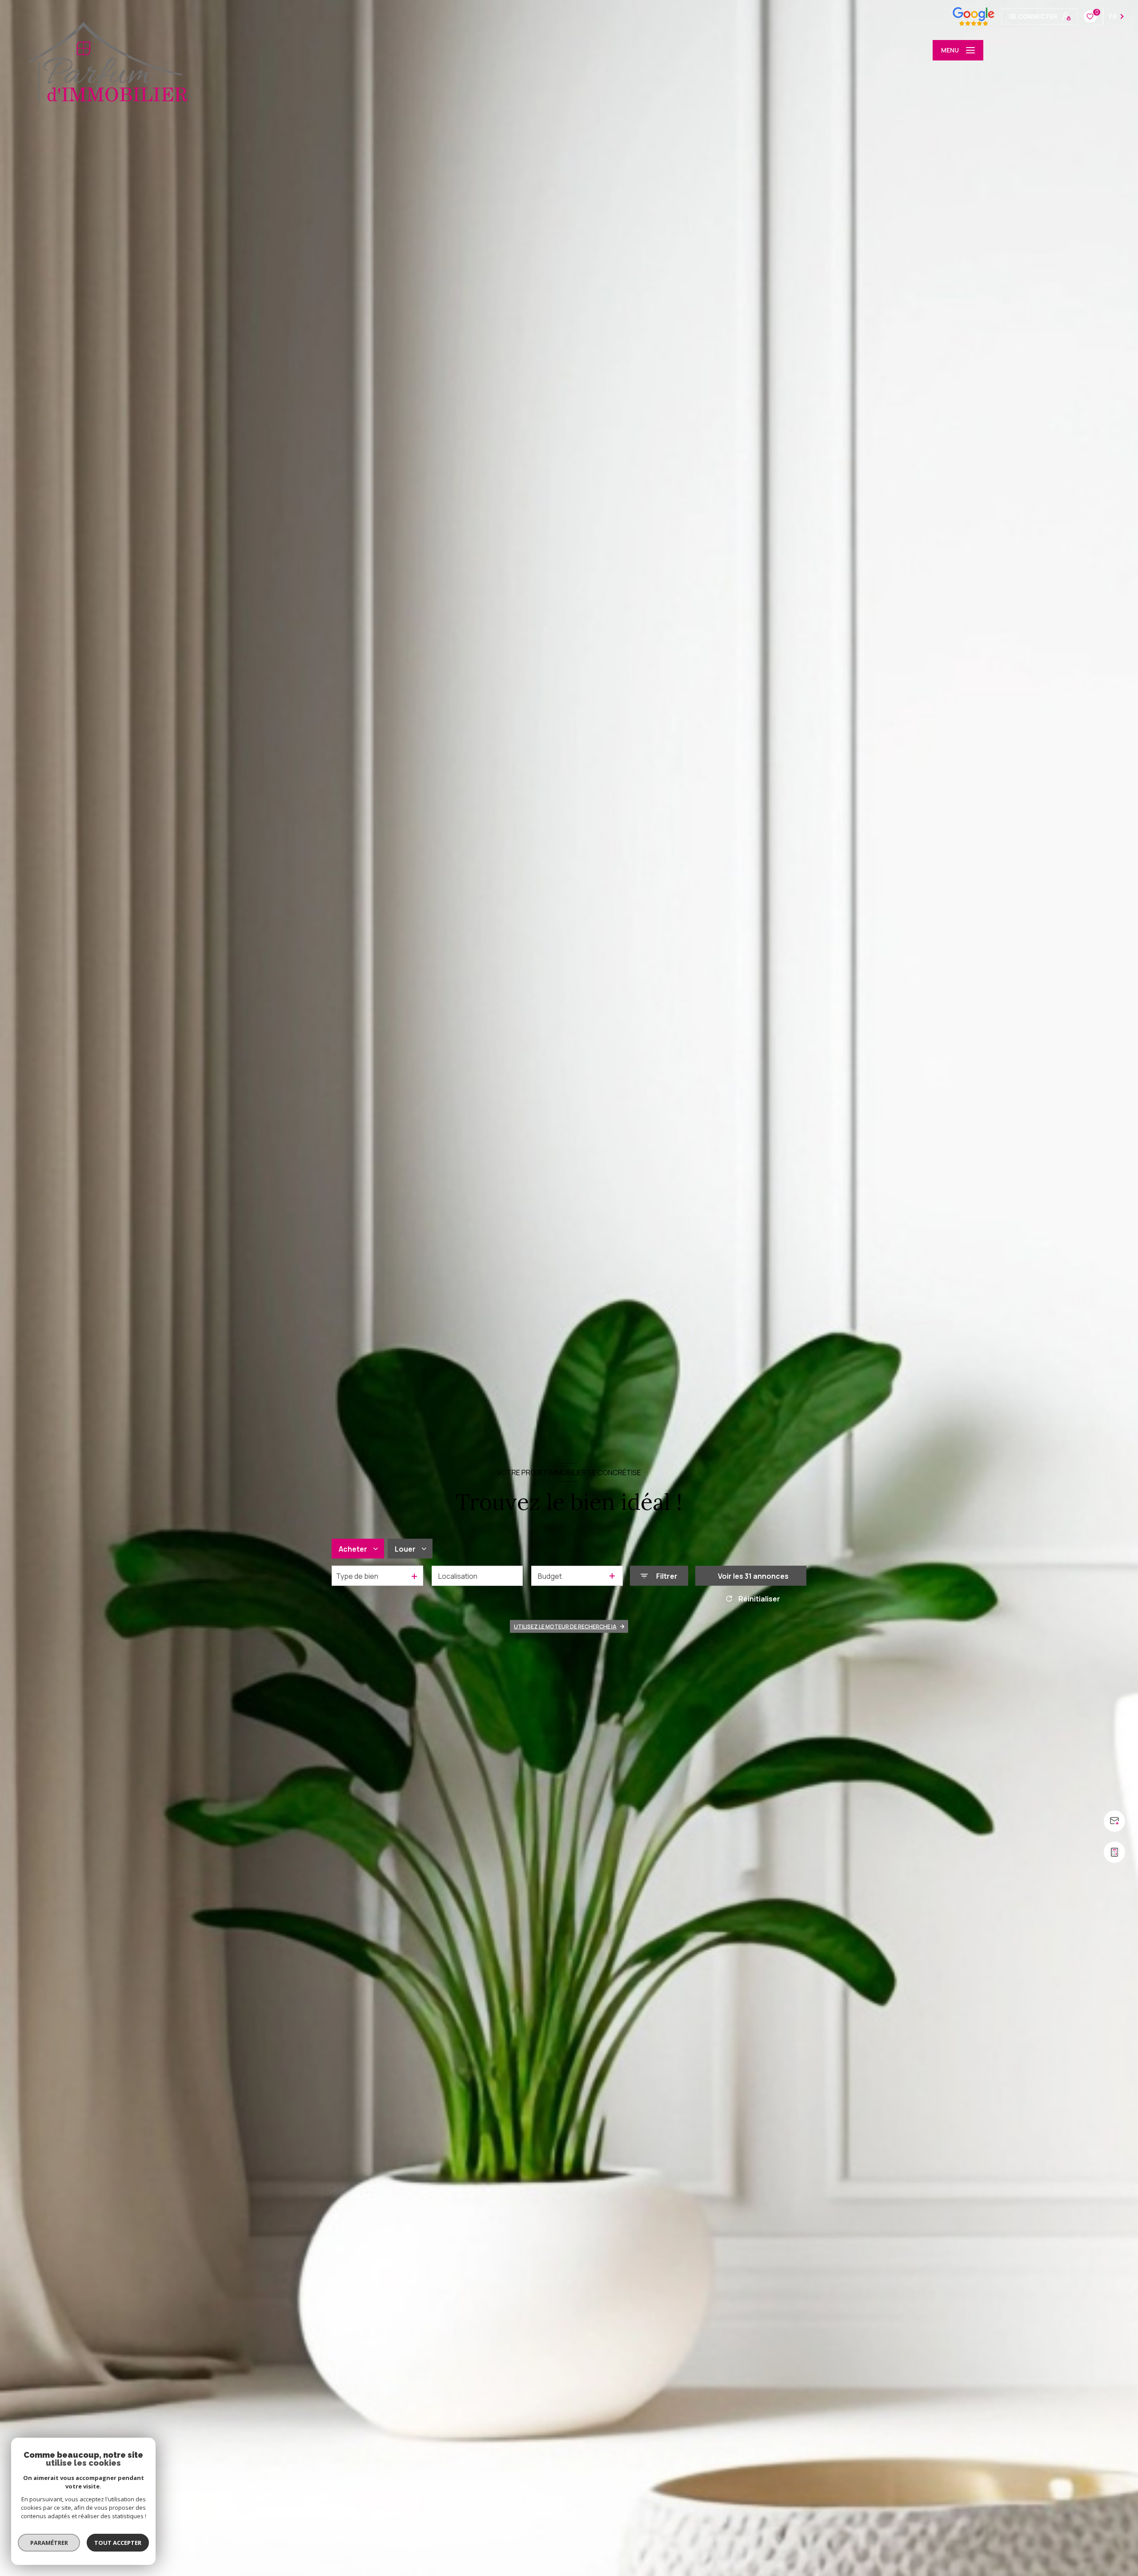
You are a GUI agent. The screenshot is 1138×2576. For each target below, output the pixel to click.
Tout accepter (118, 2543)
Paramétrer (49, 2543)
